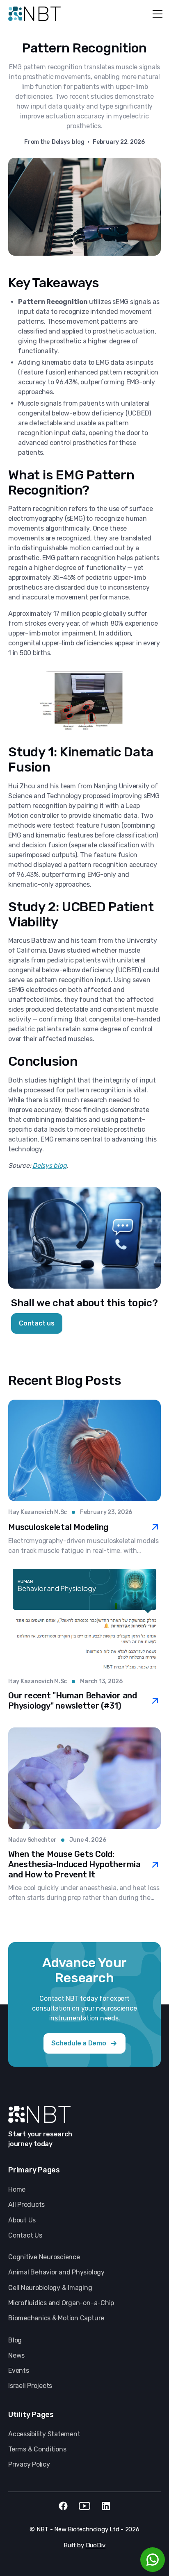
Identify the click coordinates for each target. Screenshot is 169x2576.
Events (19, 2371)
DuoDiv (96, 2545)
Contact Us (25, 2235)
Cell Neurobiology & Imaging (50, 2288)
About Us (22, 2220)
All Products (26, 2205)
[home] (34, 14)
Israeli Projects (30, 2386)
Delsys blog (49, 1165)
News (16, 2355)
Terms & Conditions (37, 2449)
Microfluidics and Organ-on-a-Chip (61, 2303)
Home (17, 2189)
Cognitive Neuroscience (44, 2257)
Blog (15, 2340)
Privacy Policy (29, 2464)
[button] (156, 14)
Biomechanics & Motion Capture (56, 2318)
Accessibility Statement (44, 2434)
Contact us (37, 1323)
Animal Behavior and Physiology (56, 2272)
